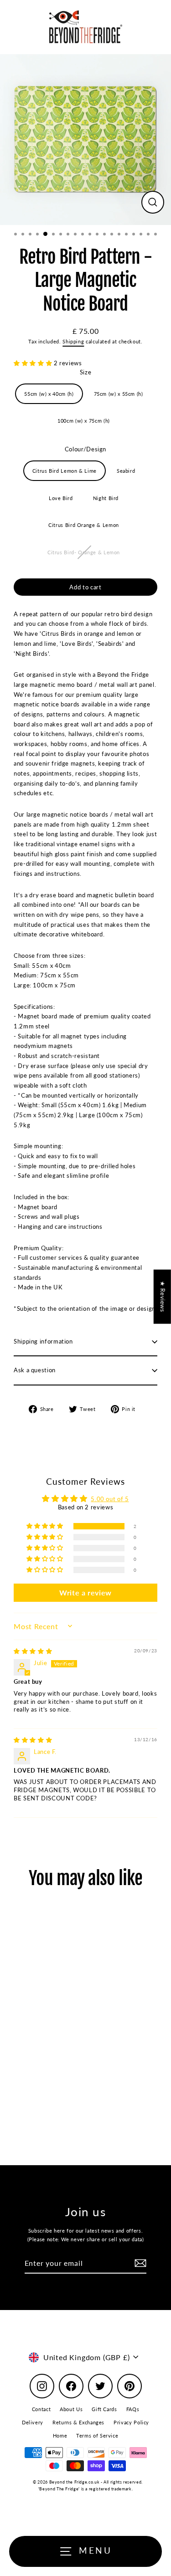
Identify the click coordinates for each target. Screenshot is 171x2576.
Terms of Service (97, 2435)
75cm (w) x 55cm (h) (119, 394)
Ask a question (35, 1370)
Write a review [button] (85, 1592)
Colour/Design (85, 449)
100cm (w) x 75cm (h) (84, 421)
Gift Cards (104, 2409)
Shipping (73, 341)
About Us (71, 2409)
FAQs (133, 2409)
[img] (33, 1651)
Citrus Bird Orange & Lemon (84, 525)
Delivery (33, 2422)
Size (86, 372)
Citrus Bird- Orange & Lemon (84, 552)
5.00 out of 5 (110, 1499)
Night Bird (106, 498)
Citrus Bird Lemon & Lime (65, 471)
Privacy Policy (131, 2422)
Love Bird (61, 498)
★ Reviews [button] (163, 1297)
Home (60, 2435)
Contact (41, 2409)
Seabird (126, 471)
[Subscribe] (139, 2263)
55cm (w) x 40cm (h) (49, 394)
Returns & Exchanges (78, 2422)
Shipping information (43, 1341)
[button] (34, 363)
